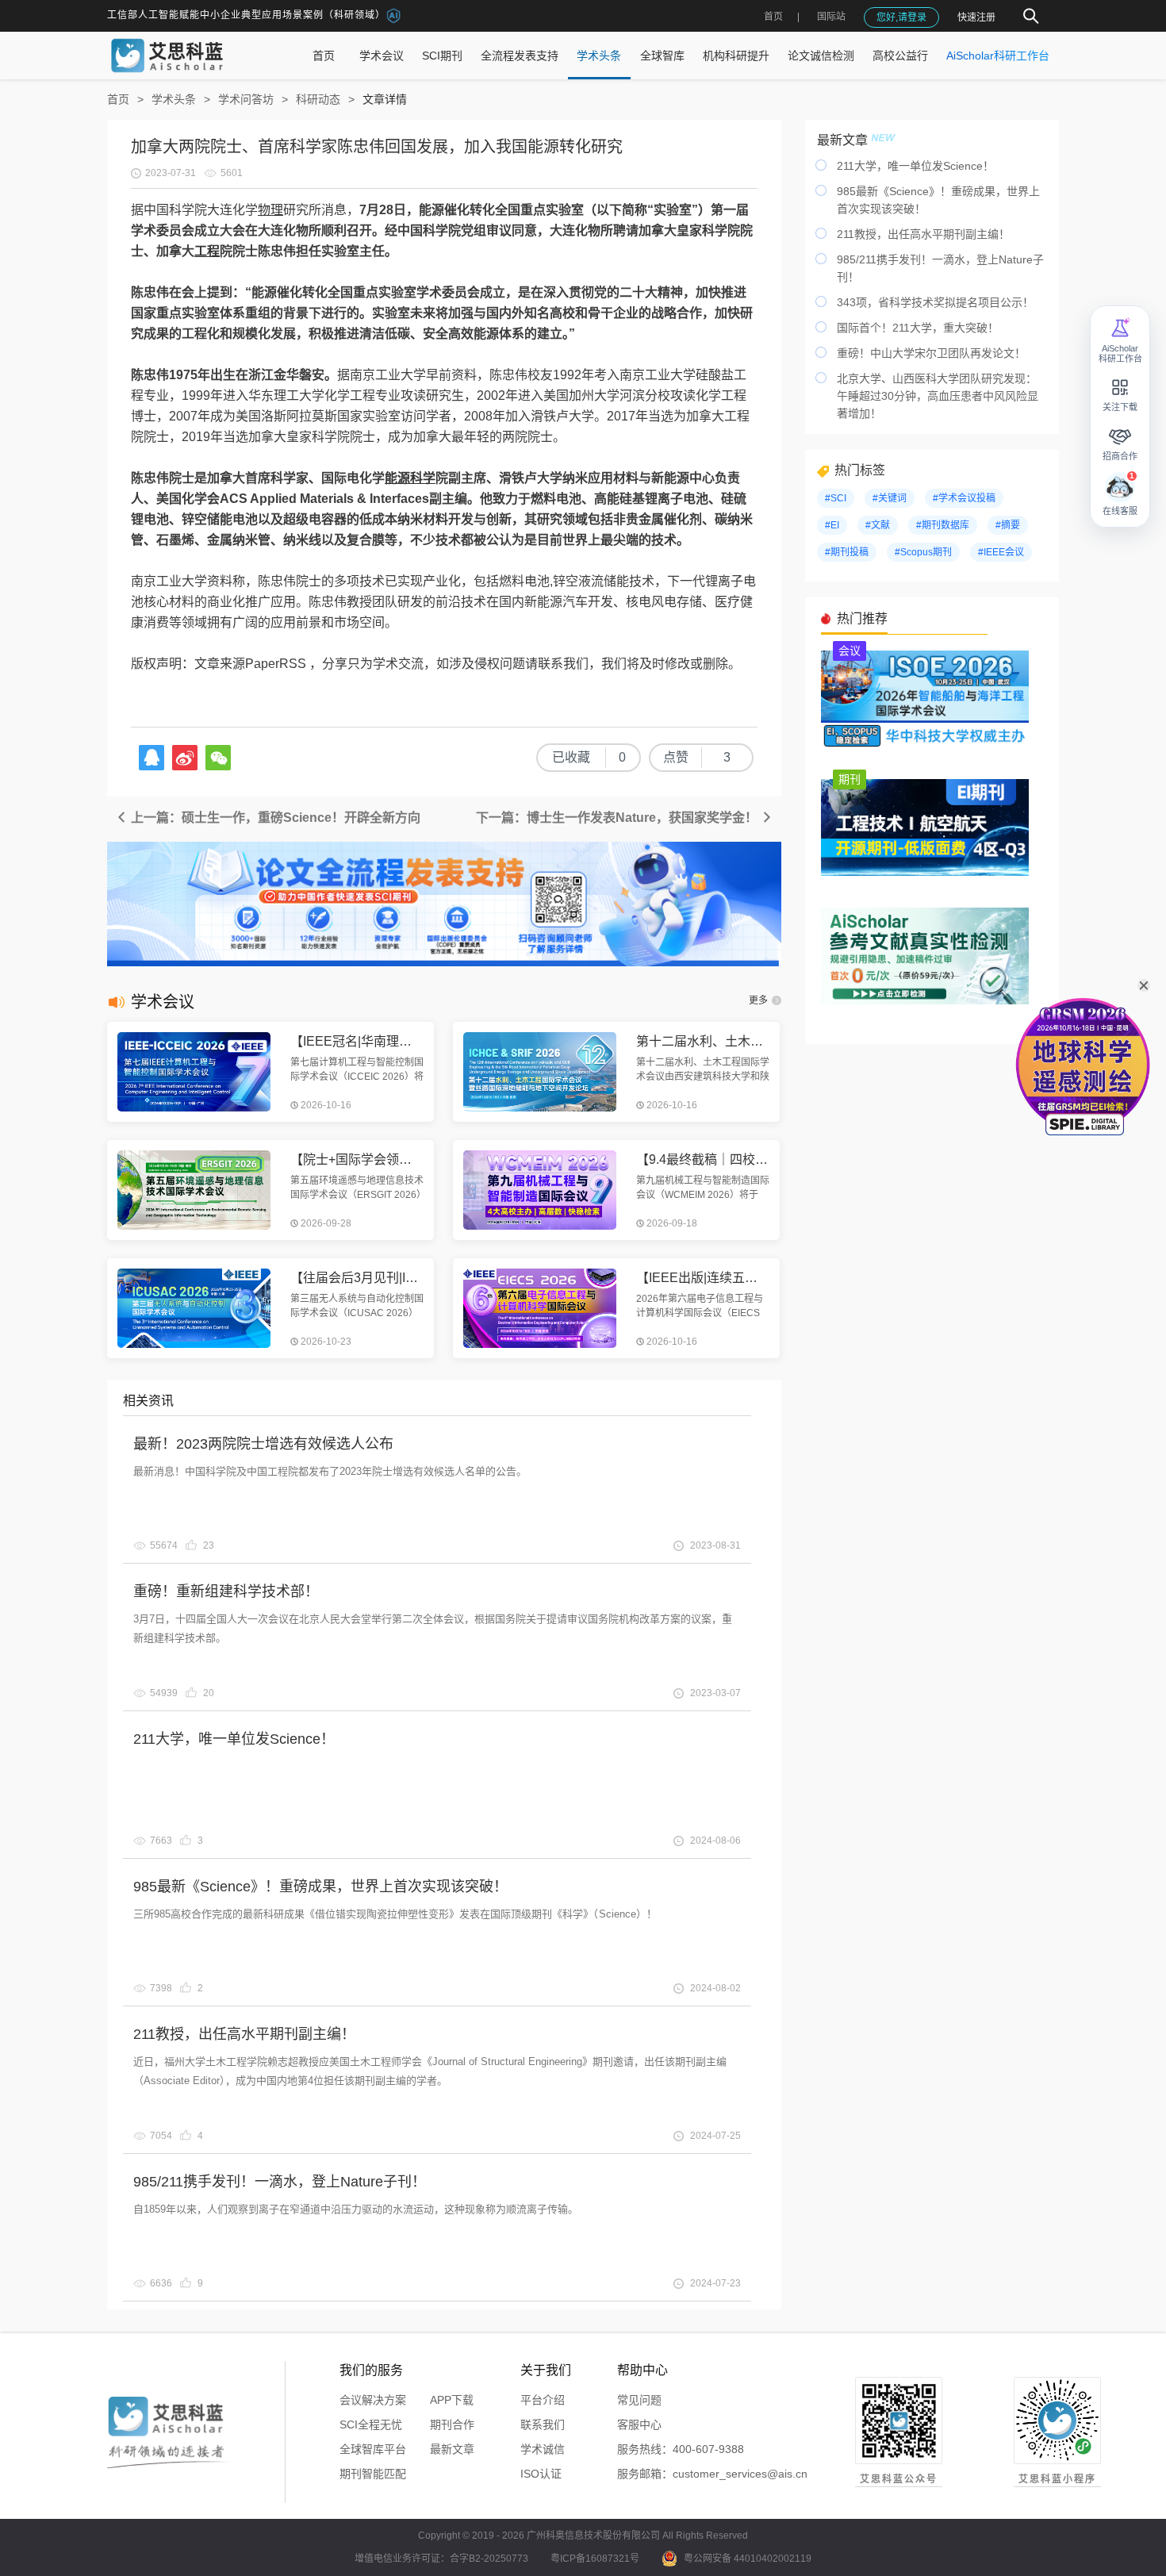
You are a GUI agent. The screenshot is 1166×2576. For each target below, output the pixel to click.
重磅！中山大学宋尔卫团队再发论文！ (931, 353)
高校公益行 (900, 56)
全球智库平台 (373, 2449)
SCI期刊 (442, 56)
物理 (270, 210)
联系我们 (543, 2424)
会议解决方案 (373, 2400)
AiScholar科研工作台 (998, 56)
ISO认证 (541, 2474)
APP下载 (452, 2400)
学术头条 (599, 56)
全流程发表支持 (520, 56)
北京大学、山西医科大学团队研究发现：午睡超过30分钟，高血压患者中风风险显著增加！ (938, 396)
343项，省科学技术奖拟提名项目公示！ (935, 302)
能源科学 (410, 478)
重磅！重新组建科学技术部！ (226, 1591)
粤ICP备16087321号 (595, 2559)
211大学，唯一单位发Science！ (234, 1739)
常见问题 (639, 2400)
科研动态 (318, 99)
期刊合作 (452, 2424)
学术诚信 (543, 2449)
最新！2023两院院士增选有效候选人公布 (263, 1444)
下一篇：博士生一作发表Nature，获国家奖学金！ (618, 818)
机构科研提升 (736, 56)
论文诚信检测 (821, 56)
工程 (207, 251)
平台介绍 (543, 2400)
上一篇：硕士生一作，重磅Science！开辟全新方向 (274, 818)
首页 (773, 17)
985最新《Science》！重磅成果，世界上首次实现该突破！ (320, 1887)
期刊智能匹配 (373, 2474)
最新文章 (452, 2449)
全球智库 (662, 56)
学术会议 (382, 56)
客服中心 (639, 2424)
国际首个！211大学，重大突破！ (918, 328)
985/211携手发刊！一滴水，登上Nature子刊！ (280, 2182)
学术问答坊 (246, 99)
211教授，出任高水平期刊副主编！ (244, 2034)
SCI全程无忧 (371, 2424)
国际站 (831, 17)
